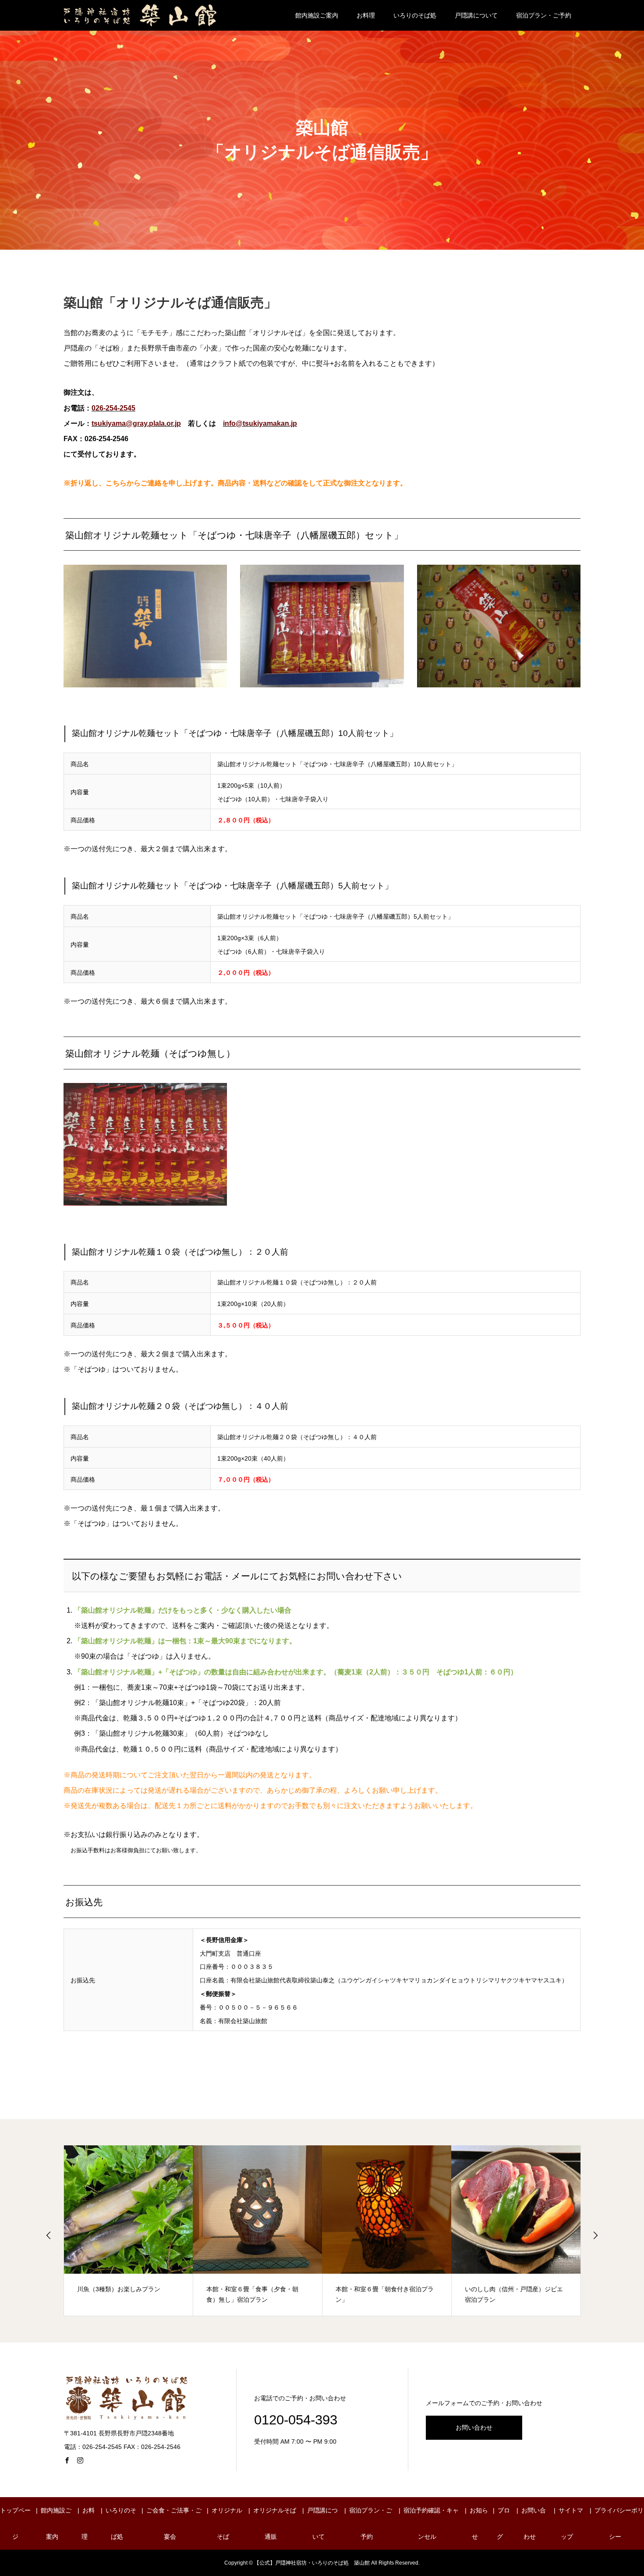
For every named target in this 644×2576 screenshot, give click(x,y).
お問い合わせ (474, 2427)
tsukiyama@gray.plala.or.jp (136, 423)
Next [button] (595, 2235)
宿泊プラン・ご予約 (544, 15)
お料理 (366, 15)
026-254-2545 (113, 408)
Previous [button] (49, 2235)
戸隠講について (476, 15)
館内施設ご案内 (317, 15)
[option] (129, 2231)
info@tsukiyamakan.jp (260, 423)
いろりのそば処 (415, 15)
